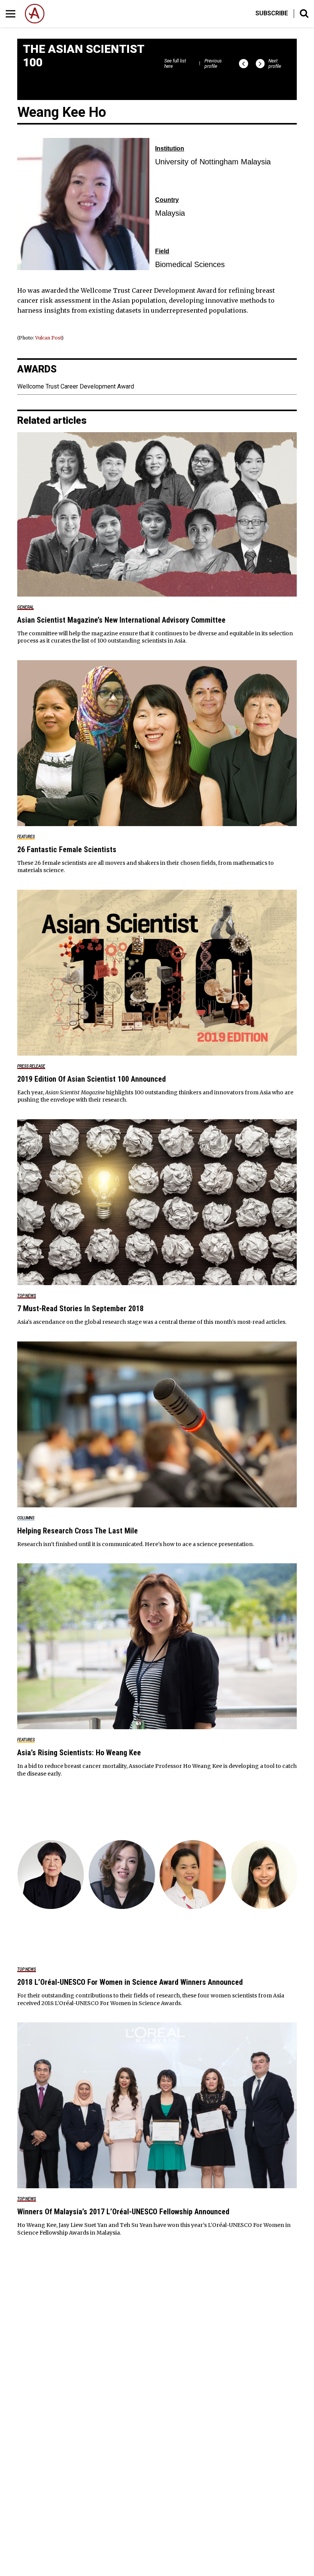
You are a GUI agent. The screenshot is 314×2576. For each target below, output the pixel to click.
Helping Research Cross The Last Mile (78, 1531)
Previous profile (213, 64)
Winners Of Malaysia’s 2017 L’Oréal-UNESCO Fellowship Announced (123, 2212)
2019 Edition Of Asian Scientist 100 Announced (92, 1079)
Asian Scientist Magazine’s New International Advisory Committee (121, 620)
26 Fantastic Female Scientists (67, 849)
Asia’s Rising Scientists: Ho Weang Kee (79, 1753)
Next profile (275, 64)
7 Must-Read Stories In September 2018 (80, 1308)
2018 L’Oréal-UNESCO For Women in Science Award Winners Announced (130, 1982)
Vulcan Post (48, 338)
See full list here (175, 64)
